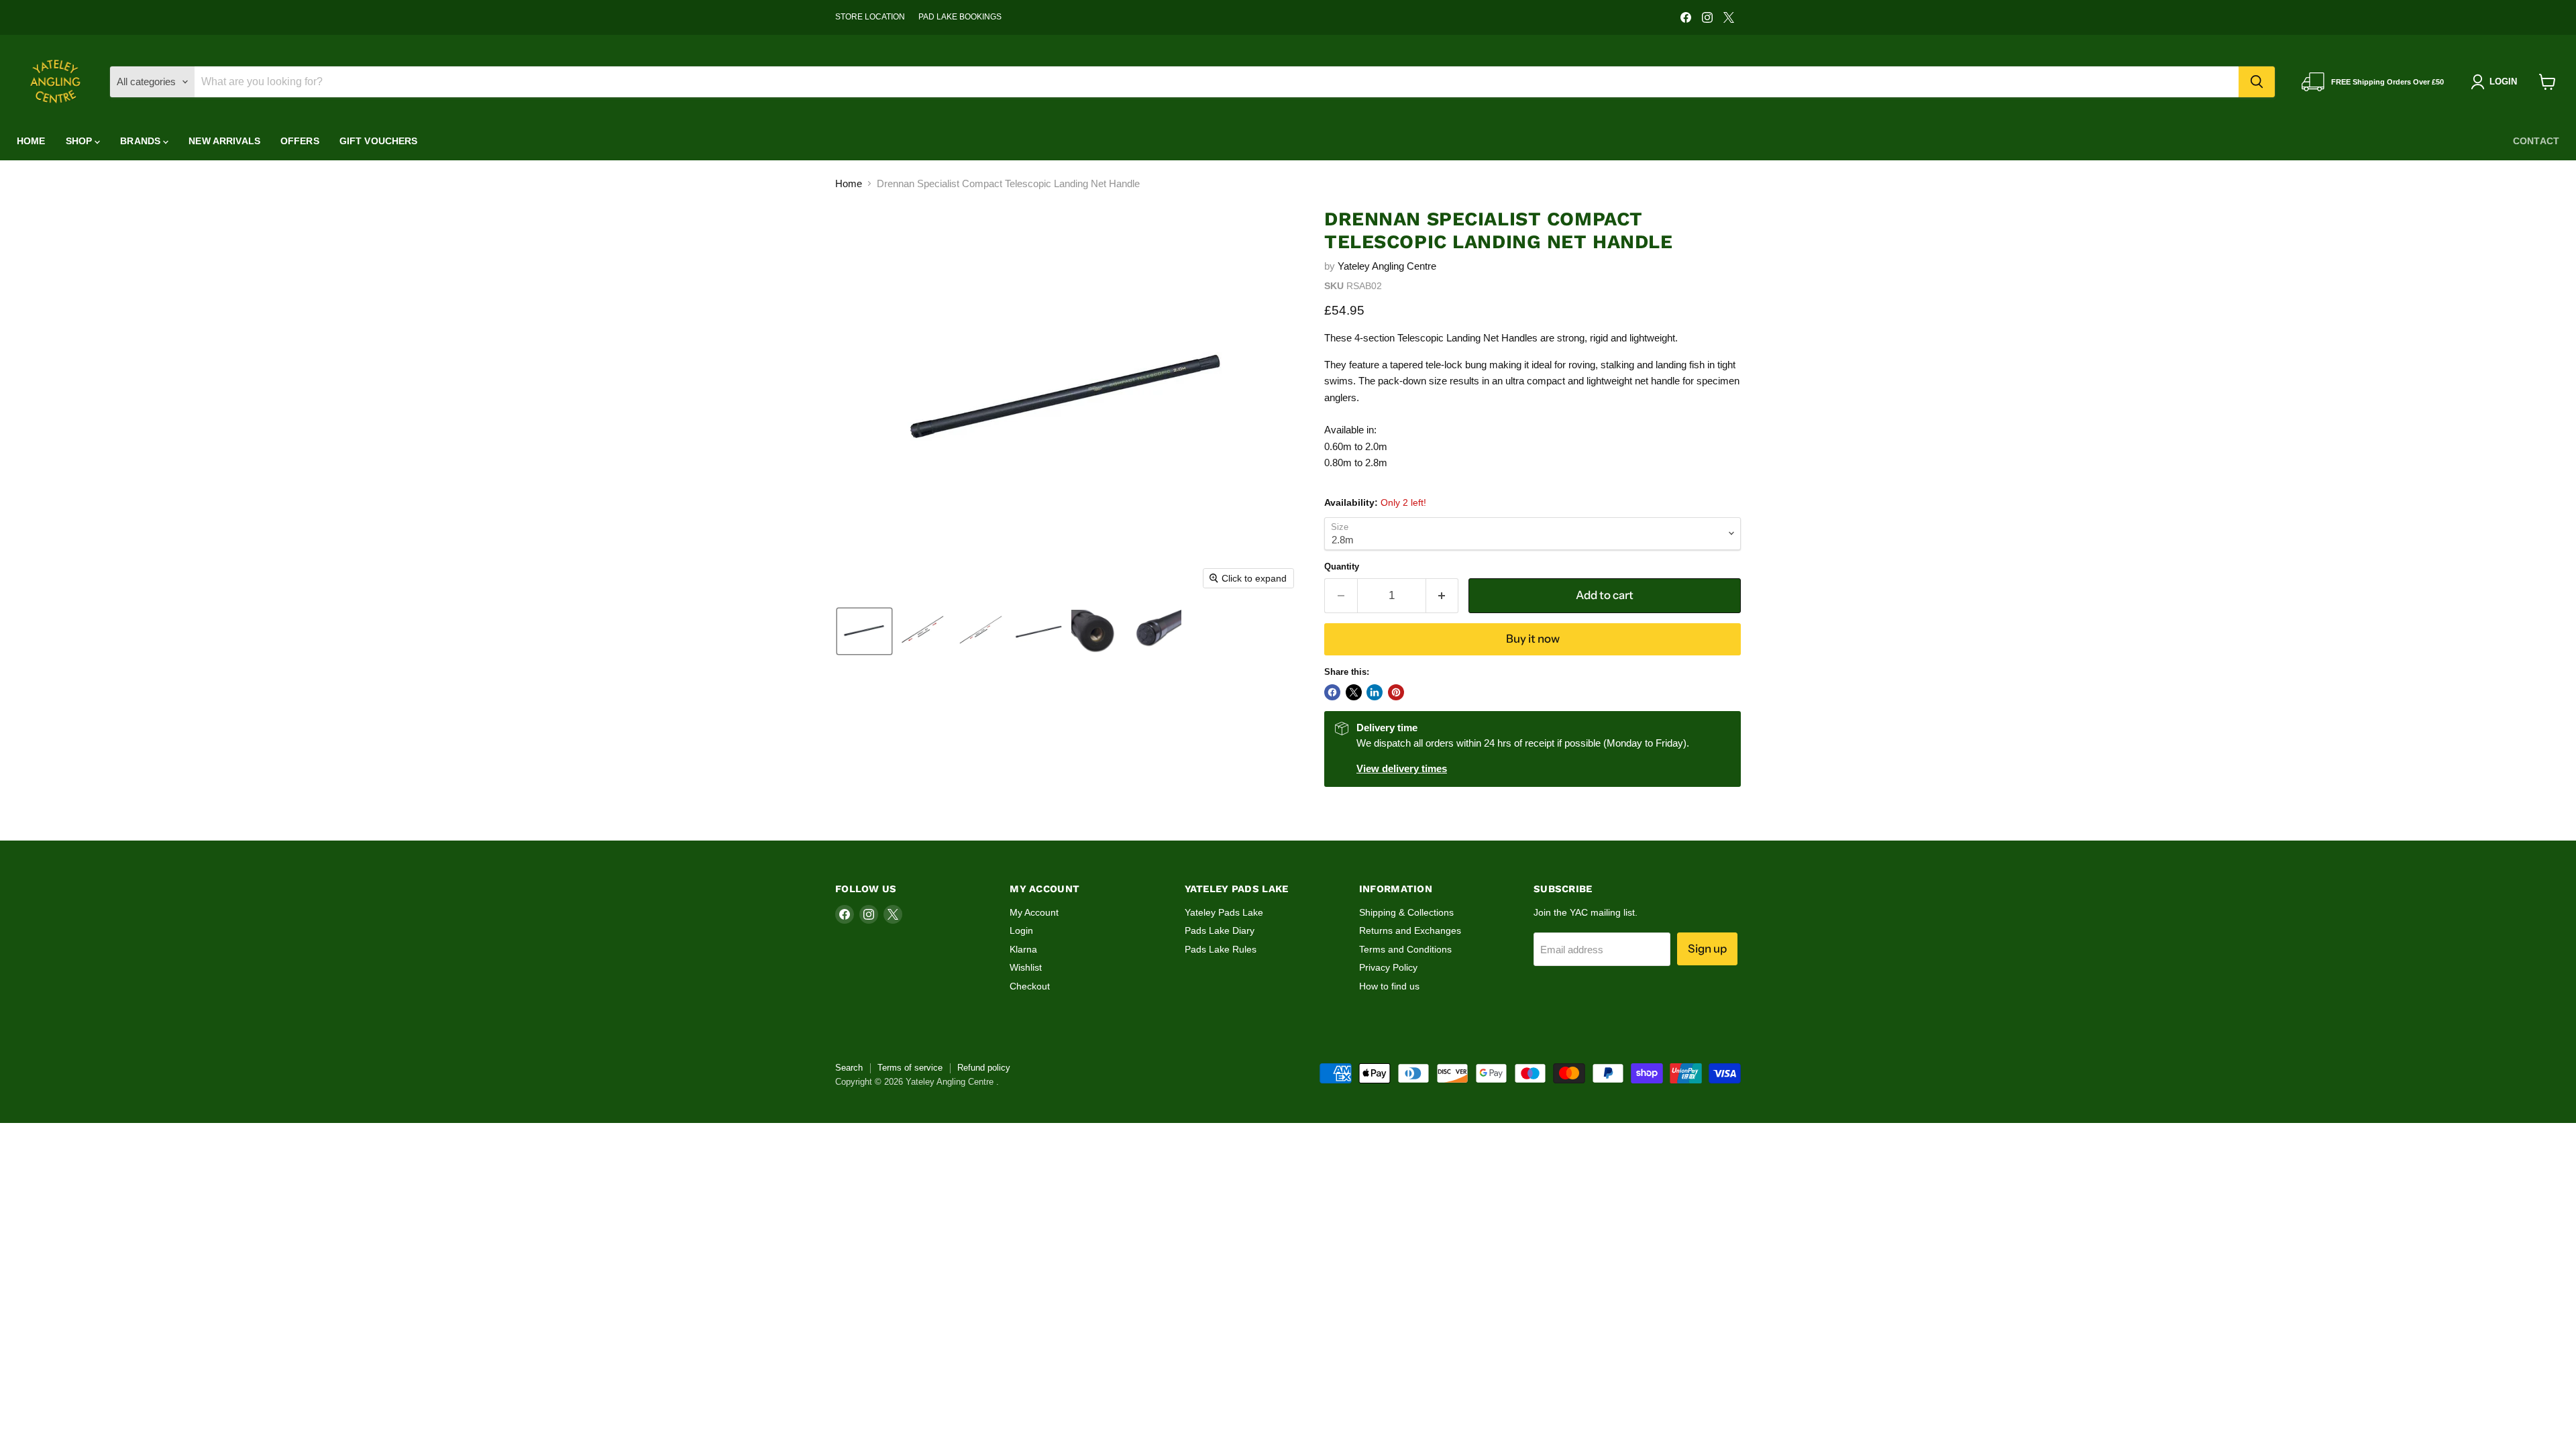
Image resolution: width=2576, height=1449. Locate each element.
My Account (1034, 912)
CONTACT (2536, 141)
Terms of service (910, 1068)
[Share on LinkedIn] (1375, 692)
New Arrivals (224, 141)
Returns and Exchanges (1410, 930)
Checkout (1030, 986)
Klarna (1023, 949)
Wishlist (1026, 967)
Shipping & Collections (1406, 912)
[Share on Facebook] (1332, 692)
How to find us (1389, 986)
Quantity (1342, 567)
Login (1021, 930)
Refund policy (984, 1068)
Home (31, 141)
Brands (142, 141)
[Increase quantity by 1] (1443, 595)
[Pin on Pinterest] (1396, 692)
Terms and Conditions (1405, 949)
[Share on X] (1354, 692)
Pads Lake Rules (1221, 949)
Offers (300, 141)
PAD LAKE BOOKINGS (960, 17)
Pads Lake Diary (1220, 930)
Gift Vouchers (379, 141)
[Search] (2257, 82)
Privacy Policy (1388, 967)
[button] (864, 631)
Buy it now (1533, 639)
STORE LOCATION (870, 17)
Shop (80, 141)
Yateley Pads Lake (1224, 912)
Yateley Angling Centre (1387, 266)
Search (849, 1068)
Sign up (1707, 949)
